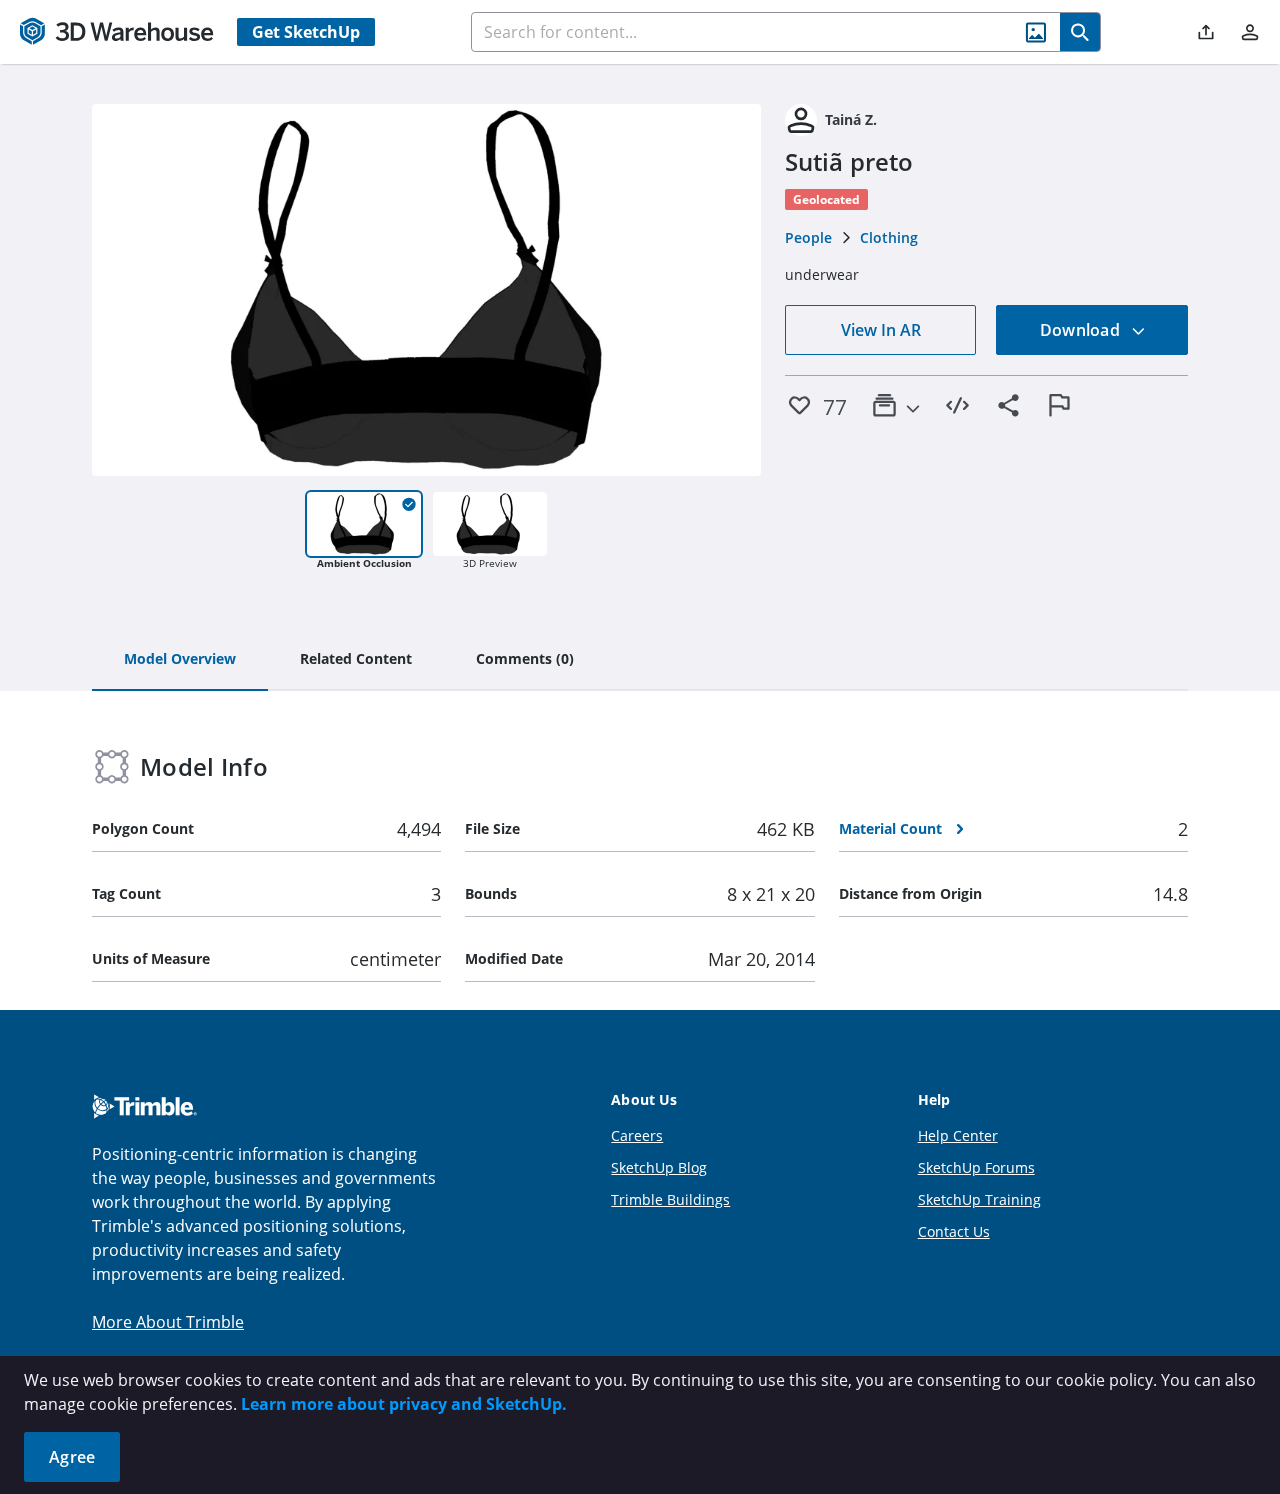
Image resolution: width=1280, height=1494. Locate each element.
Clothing (889, 237)
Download (1082, 330)
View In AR (881, 330)
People (808, 237)
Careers (637, 1135)
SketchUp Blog (659, 1167)
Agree (72, 1457)
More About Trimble (168, 1322)
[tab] (180, 660)
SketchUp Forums (976, 1167)
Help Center (958, 1135)
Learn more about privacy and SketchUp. (404, 1404)
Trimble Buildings (670, 1199)
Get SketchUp (306, 32)
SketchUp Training (979, 1199)
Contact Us (954, 1231)
